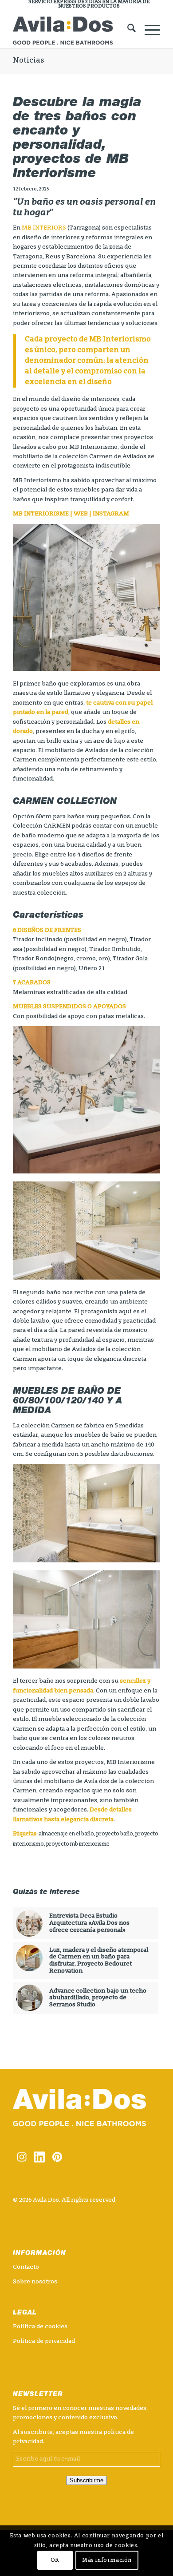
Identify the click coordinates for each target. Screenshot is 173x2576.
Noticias (28, 61)
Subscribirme (86, 2480)
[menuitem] (89, 4)
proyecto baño (115, 1834)
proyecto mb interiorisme (78, 1844)
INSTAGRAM (111, 514)
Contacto (26, 2267)
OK (55, 2560)
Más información (107, 2560)
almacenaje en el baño (66, 1834)
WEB (81, 514)
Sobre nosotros (35, 2282)
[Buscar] (127, 31)
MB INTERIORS (44, 228)
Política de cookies (40, 2327)
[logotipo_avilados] (72, 31)
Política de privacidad (44, 2341)
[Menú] (148, 31)
